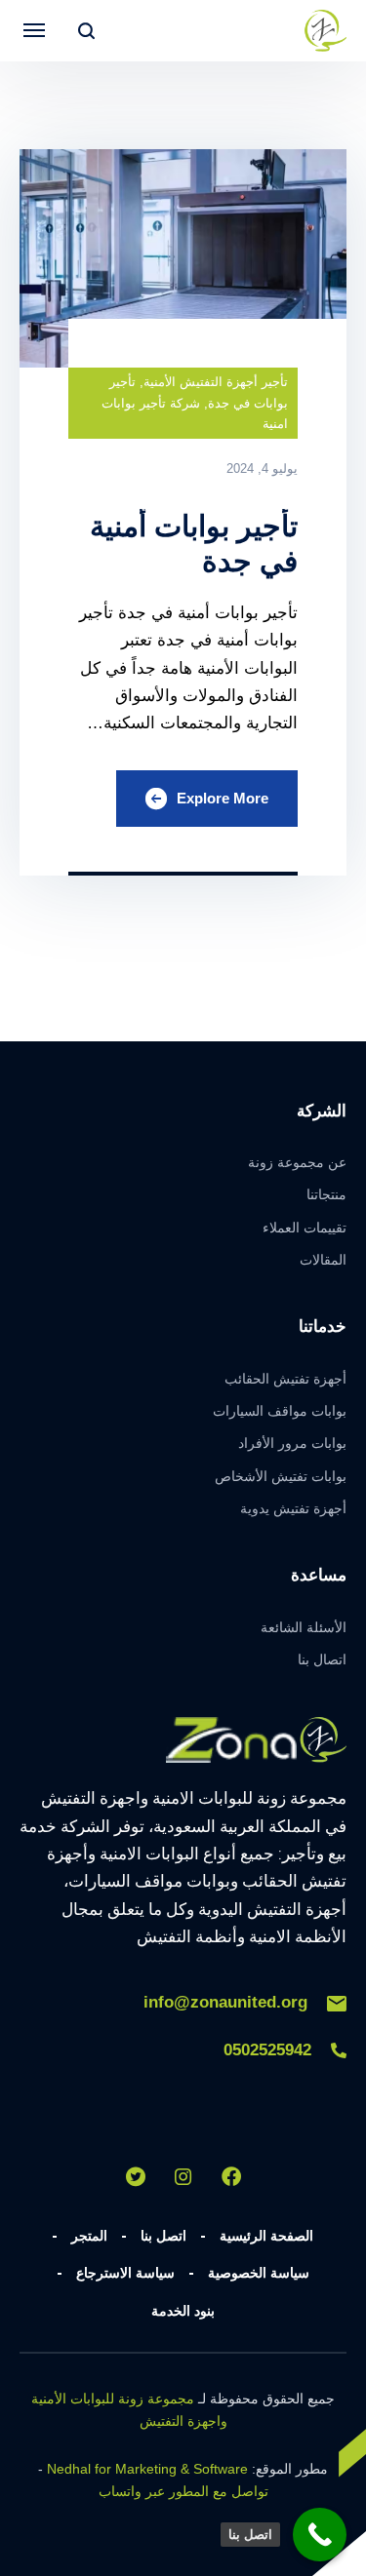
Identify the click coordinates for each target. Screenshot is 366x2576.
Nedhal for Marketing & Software (147, 2469)
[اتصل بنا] (320, 2535)
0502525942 (267, 2050)
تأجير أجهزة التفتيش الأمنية (216, 382)
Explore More (223, 798)
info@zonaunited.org (225, 2002)
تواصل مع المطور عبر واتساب (183, 2491)
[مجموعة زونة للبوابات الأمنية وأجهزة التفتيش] (325, 31)
